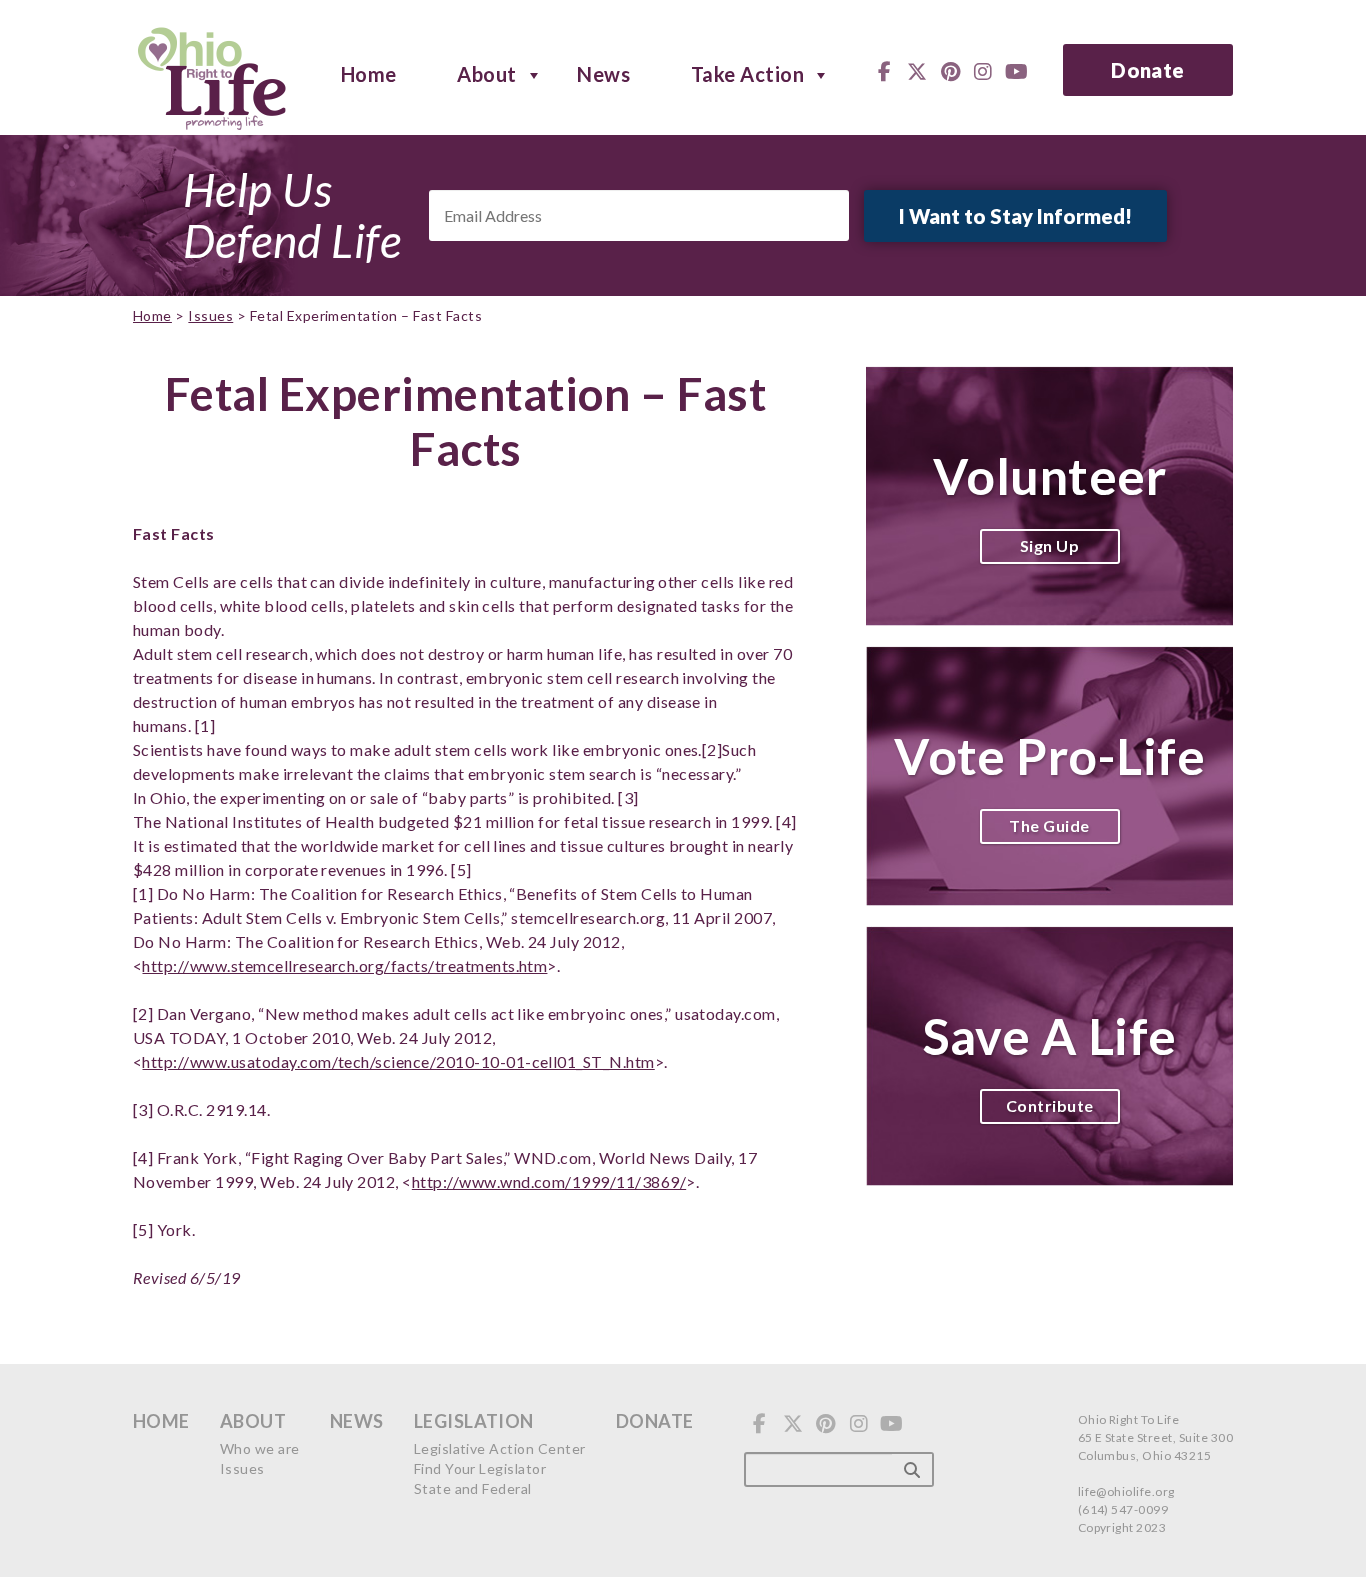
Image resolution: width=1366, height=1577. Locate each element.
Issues (210, 315)
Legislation (474, 1421)
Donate (1148, 70)
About (486, 73)
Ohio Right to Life (211, 75)
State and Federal (473, 1488)
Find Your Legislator (480, 1468)
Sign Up (1049, 545)
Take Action (747, 73)
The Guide (1049, 825)
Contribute (1050, 1105)
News (603, 73)
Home (369, 73)
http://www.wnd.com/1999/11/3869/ (549, 1181)
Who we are (260, 1448)
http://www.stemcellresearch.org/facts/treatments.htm (344, 965)
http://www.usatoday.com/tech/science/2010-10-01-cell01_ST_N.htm (398, 1061)
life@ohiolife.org (1126, 1491)
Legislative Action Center (500, 1448)
